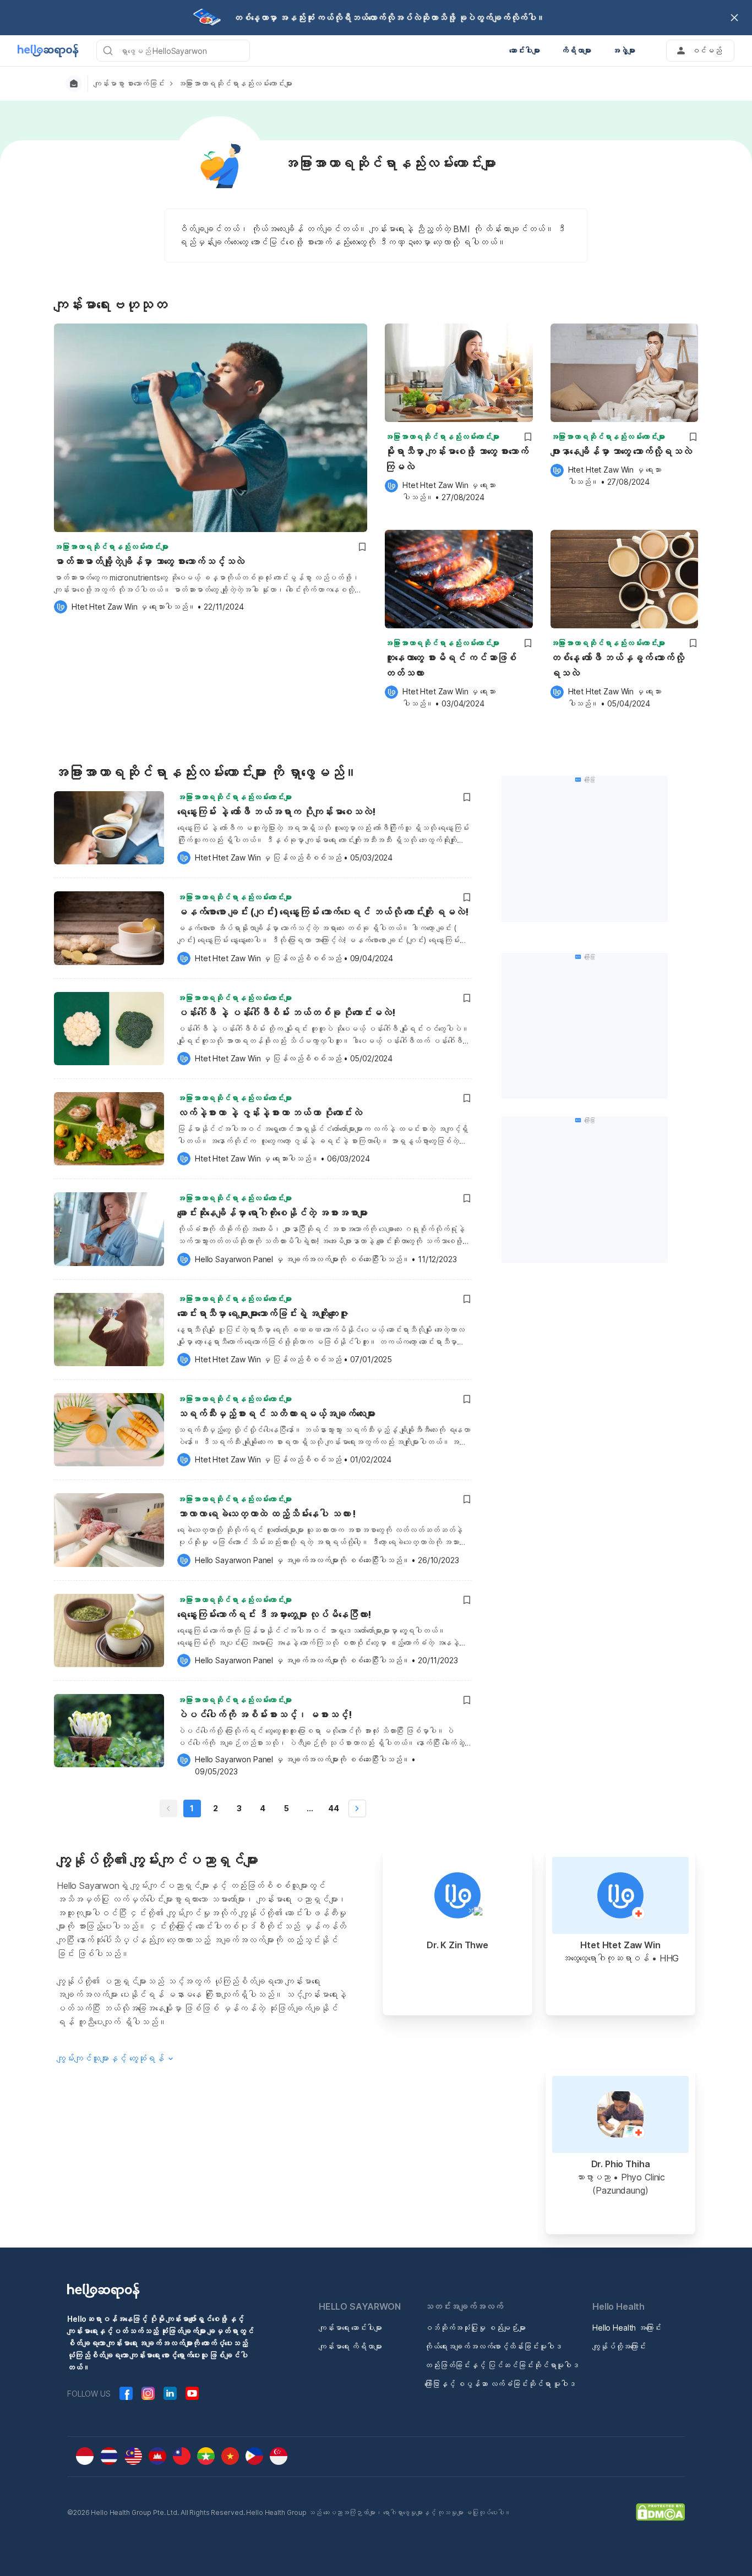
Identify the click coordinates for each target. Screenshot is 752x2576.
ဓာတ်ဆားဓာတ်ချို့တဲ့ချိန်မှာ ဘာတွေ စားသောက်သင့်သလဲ (149, 561)
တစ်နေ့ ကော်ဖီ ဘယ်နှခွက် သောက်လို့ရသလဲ (617, 665)
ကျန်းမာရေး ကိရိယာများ (350, 2346)
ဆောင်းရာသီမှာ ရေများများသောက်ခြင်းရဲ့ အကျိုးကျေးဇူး (263, 1314)
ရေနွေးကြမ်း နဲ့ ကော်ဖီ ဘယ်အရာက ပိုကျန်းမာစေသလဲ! (276, 812)
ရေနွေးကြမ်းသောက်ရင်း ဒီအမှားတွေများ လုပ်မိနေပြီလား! (274, 1615)
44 (334, 1808)
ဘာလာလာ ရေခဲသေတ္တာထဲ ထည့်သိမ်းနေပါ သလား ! (266, 1514)
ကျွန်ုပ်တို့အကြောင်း (619, 2346)
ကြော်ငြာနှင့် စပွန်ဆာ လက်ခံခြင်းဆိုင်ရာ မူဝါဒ (500, 2384)
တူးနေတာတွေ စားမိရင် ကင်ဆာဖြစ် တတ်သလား (451, 665)
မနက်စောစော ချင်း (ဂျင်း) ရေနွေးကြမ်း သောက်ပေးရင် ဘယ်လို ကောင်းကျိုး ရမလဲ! (323, 912)
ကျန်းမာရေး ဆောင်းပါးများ (350, 2328)
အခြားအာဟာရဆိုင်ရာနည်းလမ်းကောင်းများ (235, 84)
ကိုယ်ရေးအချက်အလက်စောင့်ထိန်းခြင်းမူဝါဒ (493, 2346)
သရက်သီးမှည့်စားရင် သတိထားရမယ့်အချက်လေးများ (276, 1414)
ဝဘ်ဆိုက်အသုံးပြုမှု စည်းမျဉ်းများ (475, 2328)
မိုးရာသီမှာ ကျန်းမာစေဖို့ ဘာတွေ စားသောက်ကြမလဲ (457, 459)
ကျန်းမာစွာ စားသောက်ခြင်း (129, 84)
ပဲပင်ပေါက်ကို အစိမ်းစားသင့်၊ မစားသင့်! (264, 1715)
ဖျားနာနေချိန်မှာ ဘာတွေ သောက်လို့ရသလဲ (621, 451)
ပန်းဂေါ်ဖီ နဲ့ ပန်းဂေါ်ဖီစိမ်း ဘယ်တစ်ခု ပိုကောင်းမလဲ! (286, 1013)
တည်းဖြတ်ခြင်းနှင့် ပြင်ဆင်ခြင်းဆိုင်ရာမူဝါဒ (502, 2365)
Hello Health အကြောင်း (627, 2328)
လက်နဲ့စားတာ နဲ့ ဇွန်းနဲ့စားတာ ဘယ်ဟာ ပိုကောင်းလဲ (270, 1113)
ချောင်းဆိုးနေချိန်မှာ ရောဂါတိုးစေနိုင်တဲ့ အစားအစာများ (273, 1213)
